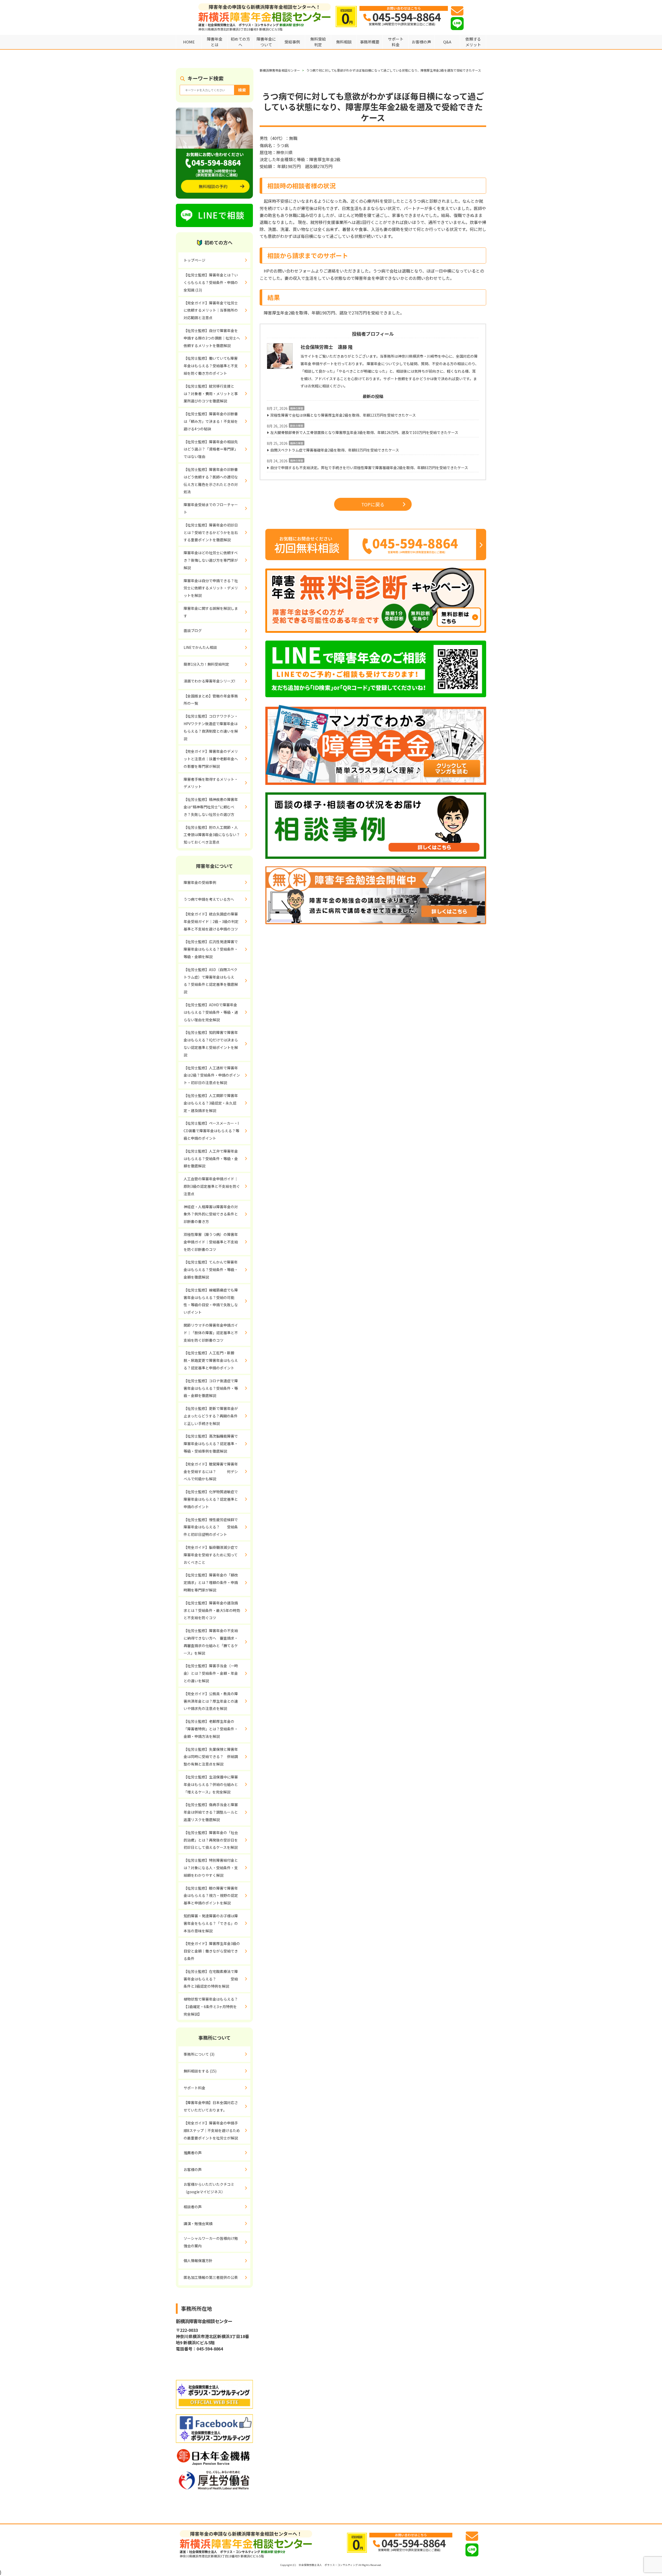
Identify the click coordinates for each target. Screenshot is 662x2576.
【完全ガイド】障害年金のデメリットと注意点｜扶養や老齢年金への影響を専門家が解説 (211, 759)
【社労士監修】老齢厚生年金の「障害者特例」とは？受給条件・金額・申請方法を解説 (211, 1729)
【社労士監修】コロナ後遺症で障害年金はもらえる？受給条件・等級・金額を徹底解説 (211, 1388)
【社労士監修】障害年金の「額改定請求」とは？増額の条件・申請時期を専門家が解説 (211, 1582)
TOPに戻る (373, 504)
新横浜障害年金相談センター (280, 70)
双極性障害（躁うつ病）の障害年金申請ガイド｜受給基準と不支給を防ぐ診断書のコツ (211, 1242)
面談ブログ (193, 630)
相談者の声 (193, 2207)
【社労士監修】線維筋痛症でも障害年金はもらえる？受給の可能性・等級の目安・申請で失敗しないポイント (211, 1301)
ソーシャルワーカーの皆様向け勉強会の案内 (211, 2242)
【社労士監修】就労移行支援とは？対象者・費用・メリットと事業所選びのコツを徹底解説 (211, 394)
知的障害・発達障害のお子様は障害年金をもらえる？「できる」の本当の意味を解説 (211, 1923)
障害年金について (266, 42)
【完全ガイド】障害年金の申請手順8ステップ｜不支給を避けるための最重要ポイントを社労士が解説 (212, 2130)
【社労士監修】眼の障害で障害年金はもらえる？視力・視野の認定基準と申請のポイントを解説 (211, 1896)
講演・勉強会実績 (198, 2224)
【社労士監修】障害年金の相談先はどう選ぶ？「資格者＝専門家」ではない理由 (211, 449)
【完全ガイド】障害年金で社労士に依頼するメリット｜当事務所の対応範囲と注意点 (211, 310)
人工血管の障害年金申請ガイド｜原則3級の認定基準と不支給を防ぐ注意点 (212, 1186)
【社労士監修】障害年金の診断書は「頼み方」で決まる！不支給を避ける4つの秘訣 (211, 421)
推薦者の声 (193, 2153)
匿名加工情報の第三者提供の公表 (211, 2277)
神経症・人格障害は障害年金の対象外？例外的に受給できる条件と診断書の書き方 (211, 1214)
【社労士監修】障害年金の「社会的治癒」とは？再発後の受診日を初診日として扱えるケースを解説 (211, 1840)
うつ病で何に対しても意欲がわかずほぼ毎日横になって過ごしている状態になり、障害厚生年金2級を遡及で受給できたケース (394, 70)
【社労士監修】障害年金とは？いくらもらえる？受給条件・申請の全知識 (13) (211, 282)
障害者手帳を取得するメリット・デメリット (211, 783)
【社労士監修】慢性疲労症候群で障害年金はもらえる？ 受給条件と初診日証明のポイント (211, 1527)
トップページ (194, 260)
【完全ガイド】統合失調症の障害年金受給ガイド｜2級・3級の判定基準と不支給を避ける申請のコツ (211, 921)
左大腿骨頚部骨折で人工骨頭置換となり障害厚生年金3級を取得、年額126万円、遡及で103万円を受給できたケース (364, 432)
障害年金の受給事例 (200, 882)
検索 (242, 90)
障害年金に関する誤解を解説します (211, 612)
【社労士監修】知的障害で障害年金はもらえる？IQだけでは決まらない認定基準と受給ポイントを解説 (211, 1043)
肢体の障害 (297, 426)
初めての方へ (240, 42)
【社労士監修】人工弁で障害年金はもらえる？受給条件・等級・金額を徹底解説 (211, 1159)
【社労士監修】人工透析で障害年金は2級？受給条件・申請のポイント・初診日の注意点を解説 (212, 1075)
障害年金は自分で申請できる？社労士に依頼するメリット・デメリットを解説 (211, 588)
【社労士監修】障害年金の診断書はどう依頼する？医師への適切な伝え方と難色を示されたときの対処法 (211, 480)
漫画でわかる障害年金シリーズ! (209, 681)
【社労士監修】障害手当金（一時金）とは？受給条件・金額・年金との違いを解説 (211, 1673)
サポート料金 (396, 42)
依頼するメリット (473, 42)
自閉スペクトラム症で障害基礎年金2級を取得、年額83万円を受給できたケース (335, 450)
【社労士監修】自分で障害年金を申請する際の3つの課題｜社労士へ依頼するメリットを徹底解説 (212, 338)
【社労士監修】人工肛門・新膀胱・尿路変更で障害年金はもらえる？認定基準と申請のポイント (211, 1360)
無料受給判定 (318, 42)
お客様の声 (421, 42)
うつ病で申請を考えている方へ (209, 899)
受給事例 (292, 42)
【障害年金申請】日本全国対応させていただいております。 (211, 2106)
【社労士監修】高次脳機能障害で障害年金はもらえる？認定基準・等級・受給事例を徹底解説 (211, 1444)
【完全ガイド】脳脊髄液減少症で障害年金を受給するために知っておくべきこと (211, 1555)
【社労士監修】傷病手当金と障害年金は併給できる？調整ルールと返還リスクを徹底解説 (211, 1812)
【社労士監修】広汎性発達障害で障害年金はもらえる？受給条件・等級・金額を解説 (211, 949)
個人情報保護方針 (198, 2260)
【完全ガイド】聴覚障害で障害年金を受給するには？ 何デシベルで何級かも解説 (211, 1471)
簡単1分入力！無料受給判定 (206, 664)
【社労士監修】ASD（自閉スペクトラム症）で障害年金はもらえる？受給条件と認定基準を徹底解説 (211, 981)
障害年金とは (215, 42)
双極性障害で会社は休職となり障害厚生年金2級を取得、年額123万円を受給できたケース (343, 415)
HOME (189, 42)
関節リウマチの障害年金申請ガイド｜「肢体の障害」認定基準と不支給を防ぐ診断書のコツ (211, 1333)
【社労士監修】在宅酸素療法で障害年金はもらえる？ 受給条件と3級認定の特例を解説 (211, 1979)
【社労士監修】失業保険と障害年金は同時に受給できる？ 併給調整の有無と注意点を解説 (211, 1757)
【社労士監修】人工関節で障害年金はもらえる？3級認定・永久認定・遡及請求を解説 (211, 1103)
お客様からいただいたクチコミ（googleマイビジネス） (209, 2188)
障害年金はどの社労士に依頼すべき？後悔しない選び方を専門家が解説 (211, 560)
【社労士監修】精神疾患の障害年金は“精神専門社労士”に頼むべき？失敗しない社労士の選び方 (211, 807)
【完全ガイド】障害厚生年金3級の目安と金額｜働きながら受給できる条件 (212, 1951)
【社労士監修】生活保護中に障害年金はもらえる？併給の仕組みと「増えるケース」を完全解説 (211, 1784)
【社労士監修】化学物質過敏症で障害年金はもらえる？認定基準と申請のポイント (211, 1499)
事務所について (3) (199, 2054)
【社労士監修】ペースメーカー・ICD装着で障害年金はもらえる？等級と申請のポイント (211, 1131)
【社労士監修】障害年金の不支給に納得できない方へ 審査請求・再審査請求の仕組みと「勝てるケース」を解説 (211, 1642)
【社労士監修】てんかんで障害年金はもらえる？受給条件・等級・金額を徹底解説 (211, 1270)
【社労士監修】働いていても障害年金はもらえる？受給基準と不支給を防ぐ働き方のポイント (211, 366)
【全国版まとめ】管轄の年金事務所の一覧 (211, 700)
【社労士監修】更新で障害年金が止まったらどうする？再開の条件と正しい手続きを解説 (211, 1416)
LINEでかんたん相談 (200, 647)
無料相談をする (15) (200, 2071)
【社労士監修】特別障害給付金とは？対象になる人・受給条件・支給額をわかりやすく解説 (211, 1868)
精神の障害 (297, 408)
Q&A (447, 42)
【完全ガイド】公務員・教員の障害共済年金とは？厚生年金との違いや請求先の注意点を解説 (211, 1701)
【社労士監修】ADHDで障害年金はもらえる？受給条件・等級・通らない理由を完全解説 (211, 1012)
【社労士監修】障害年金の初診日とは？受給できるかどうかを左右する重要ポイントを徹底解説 (211, 532)
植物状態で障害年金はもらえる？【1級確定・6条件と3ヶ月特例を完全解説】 (211, 2007)
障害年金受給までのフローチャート (211, 508)
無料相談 (344, 42)
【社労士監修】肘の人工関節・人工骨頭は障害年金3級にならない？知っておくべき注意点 (212, 835)
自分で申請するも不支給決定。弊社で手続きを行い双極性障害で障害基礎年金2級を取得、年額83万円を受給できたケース (369, 468)
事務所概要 (370, 42)
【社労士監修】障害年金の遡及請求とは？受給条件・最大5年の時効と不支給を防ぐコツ (212, 1610)
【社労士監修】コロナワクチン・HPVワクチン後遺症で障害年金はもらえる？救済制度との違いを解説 (211, 727)
